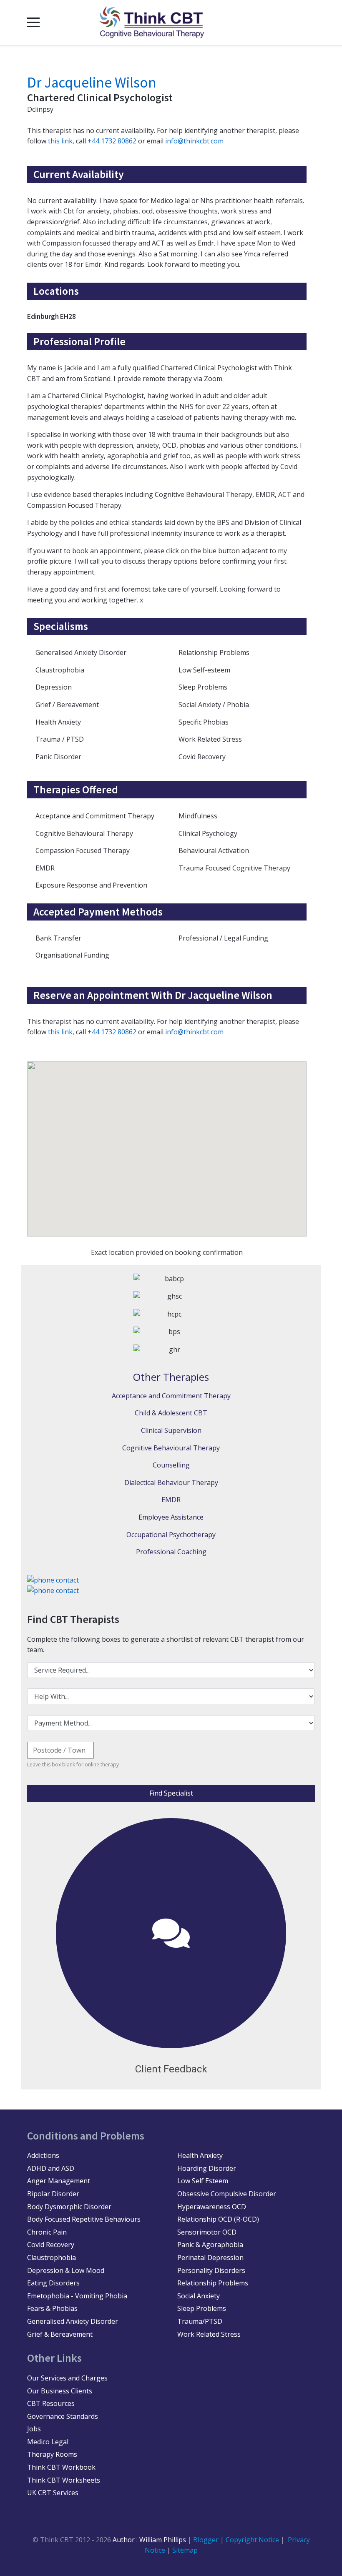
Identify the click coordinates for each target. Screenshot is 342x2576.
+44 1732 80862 (112, 141)
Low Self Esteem (203, 2181)
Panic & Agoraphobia (210, 2245)
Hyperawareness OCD (212, 2207)
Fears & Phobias (52, 2308)
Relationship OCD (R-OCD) (218, 2219)
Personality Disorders (211, 2270)
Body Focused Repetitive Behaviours (84, 2219)
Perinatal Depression (210, 2257)
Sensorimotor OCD (207, 2232)
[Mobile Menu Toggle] (33, 23)
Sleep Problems (202, 2308)
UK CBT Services (53, 2493)
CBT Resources (51, 2403)
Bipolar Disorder (53, 2194)
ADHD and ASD (51, 2168)
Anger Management (59, 2181)
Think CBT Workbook (61, 2467)
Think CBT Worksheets (64, 2480)
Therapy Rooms (52, 2454)
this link (60, 141)
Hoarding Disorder (207, 2168)
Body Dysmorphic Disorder (69, 2207)
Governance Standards (63, 2416)
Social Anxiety (199, 2296)
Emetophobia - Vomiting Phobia (77, 2296)
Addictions (43, 2155)
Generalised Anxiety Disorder (73, 2321)
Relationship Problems (213, 2283)
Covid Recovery (51, 2245)
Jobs (34, 2429)
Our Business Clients (60, 2391)
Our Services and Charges (67, 2378)
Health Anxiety (200, 2155)
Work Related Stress (209, 2334)
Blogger (206, 2540)
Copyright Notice (253, 2540)
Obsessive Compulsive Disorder (227, 2194)
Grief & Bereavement (60, 2334)
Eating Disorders (53, 2283)
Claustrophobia (52, 2257)
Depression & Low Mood (66, 2270)
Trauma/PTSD (200, 2321)
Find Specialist (171, 1793)
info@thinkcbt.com (194, 141)
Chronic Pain (47, 2232)
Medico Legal (48, 2442)
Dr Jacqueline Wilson (92, 83)
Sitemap (185, 2550)
